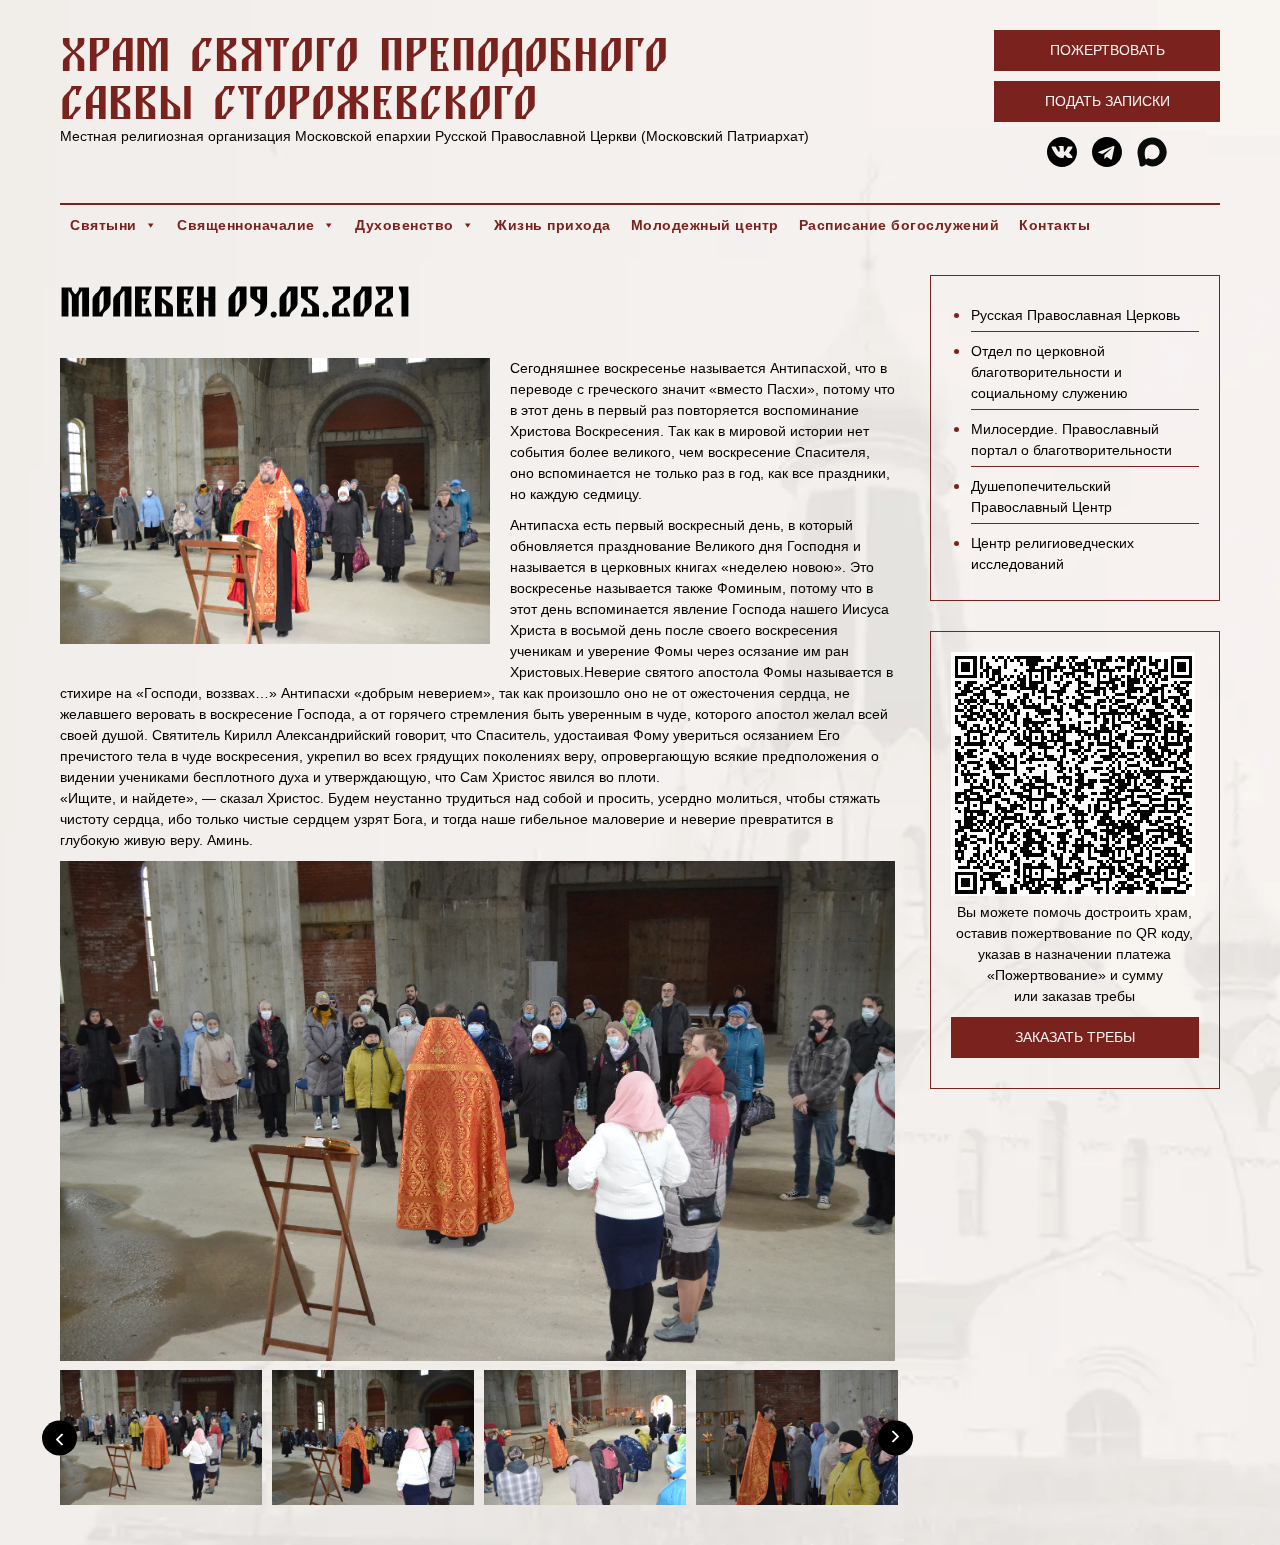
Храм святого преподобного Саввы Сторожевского (364, 77)
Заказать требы (1075, 1037)
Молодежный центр (705, 225)
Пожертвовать (1107, 50)
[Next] (895, 1437)
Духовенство (404, 225)
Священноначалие (246, 225)
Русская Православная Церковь (1075, 315)
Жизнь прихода (552, 225)
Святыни (103, 225)
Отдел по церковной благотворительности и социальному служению (1049, 372)
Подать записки (1107, 101)
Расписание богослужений (899, 225)
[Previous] (59, 1437)
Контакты (1054, 225)
